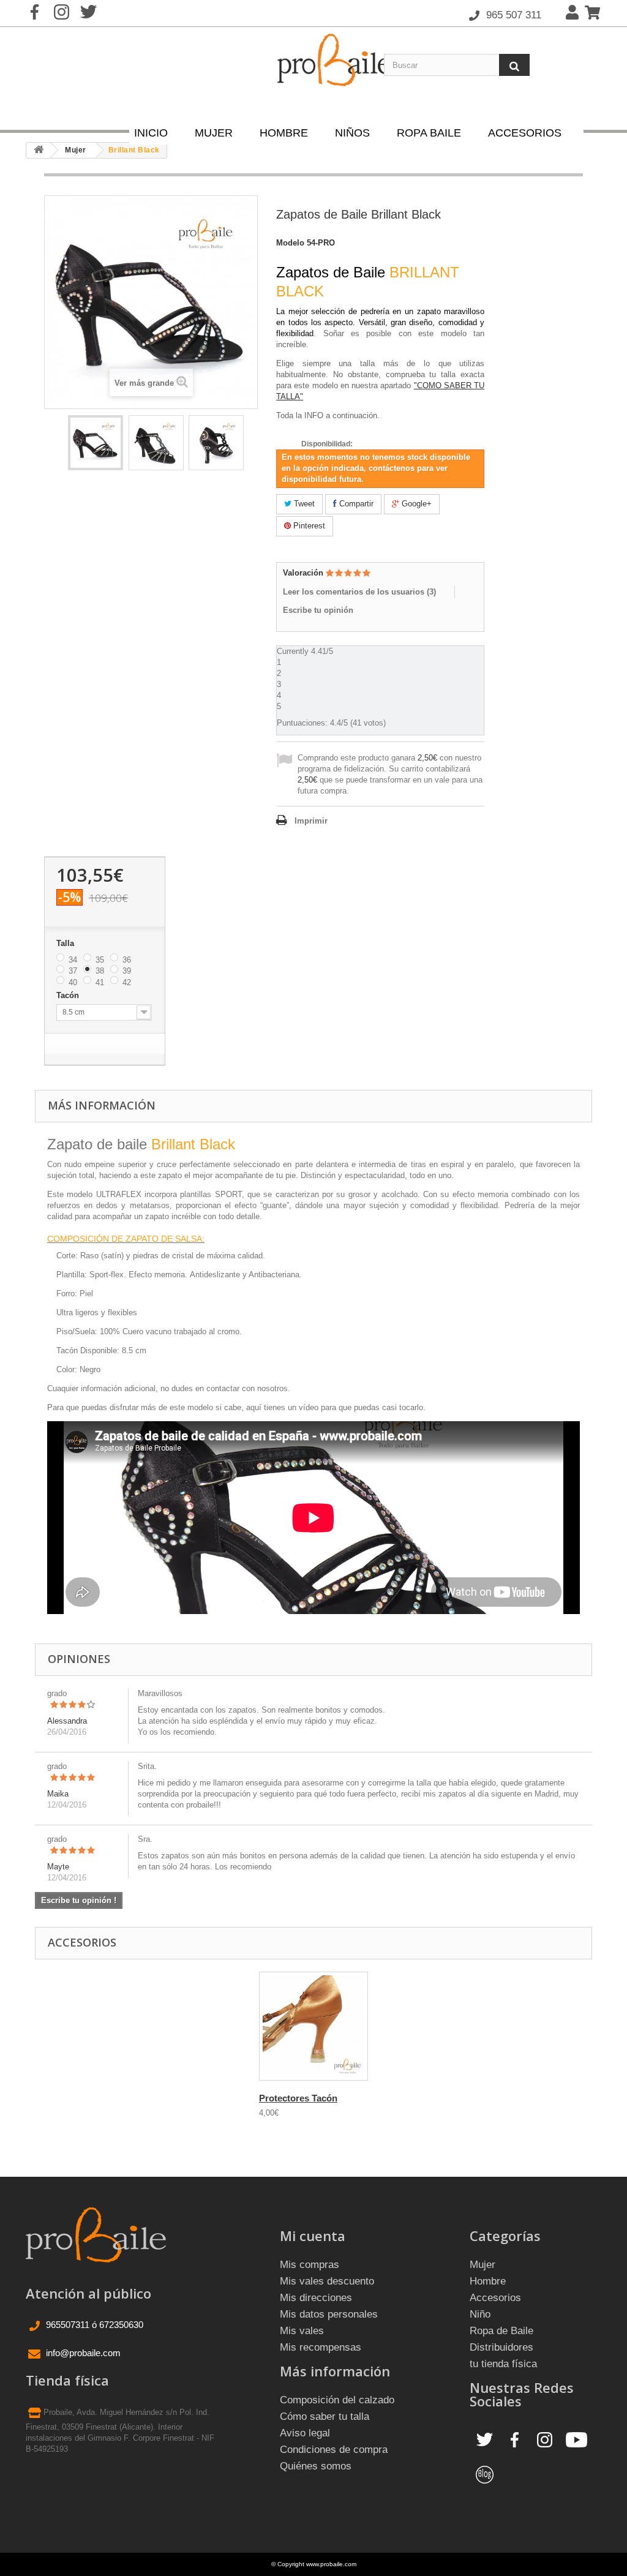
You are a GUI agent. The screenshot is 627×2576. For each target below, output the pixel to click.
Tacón (69, 995)
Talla (66, 943)
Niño (480, 2314)
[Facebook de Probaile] (515, 2439)
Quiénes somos (316, 2466)
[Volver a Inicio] (39, 150)
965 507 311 (512, 15)
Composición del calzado (337, 2400)
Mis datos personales (329, 2314)
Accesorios (525, 133)
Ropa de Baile (501, 2331)
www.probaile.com (331, 2564)
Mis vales (302, 2331)
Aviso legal (305, 2433)
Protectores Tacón (298, 2098)
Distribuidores (501, 2347)
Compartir (355, 504)
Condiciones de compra (334, 2450)
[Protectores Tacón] (313, 2026)
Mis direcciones (316, 2298)
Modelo (290, 243)
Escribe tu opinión (318, 610)
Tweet (303, 504)
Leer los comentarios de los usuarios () (359, 592)
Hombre (284, 133)
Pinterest (308, 526)
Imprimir (311, 821)
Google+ (415, 504)
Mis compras (310, 2265)
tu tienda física (503, 2364)
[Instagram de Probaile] (545, 2439)
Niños (352, 133)
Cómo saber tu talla (325, 2416)
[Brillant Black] (96, 443)
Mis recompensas (321, 2347)
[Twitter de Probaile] (485, 2439)
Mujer (214, 133)
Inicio (151, 133)
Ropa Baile (429, 133)
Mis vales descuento (327, 2281)
